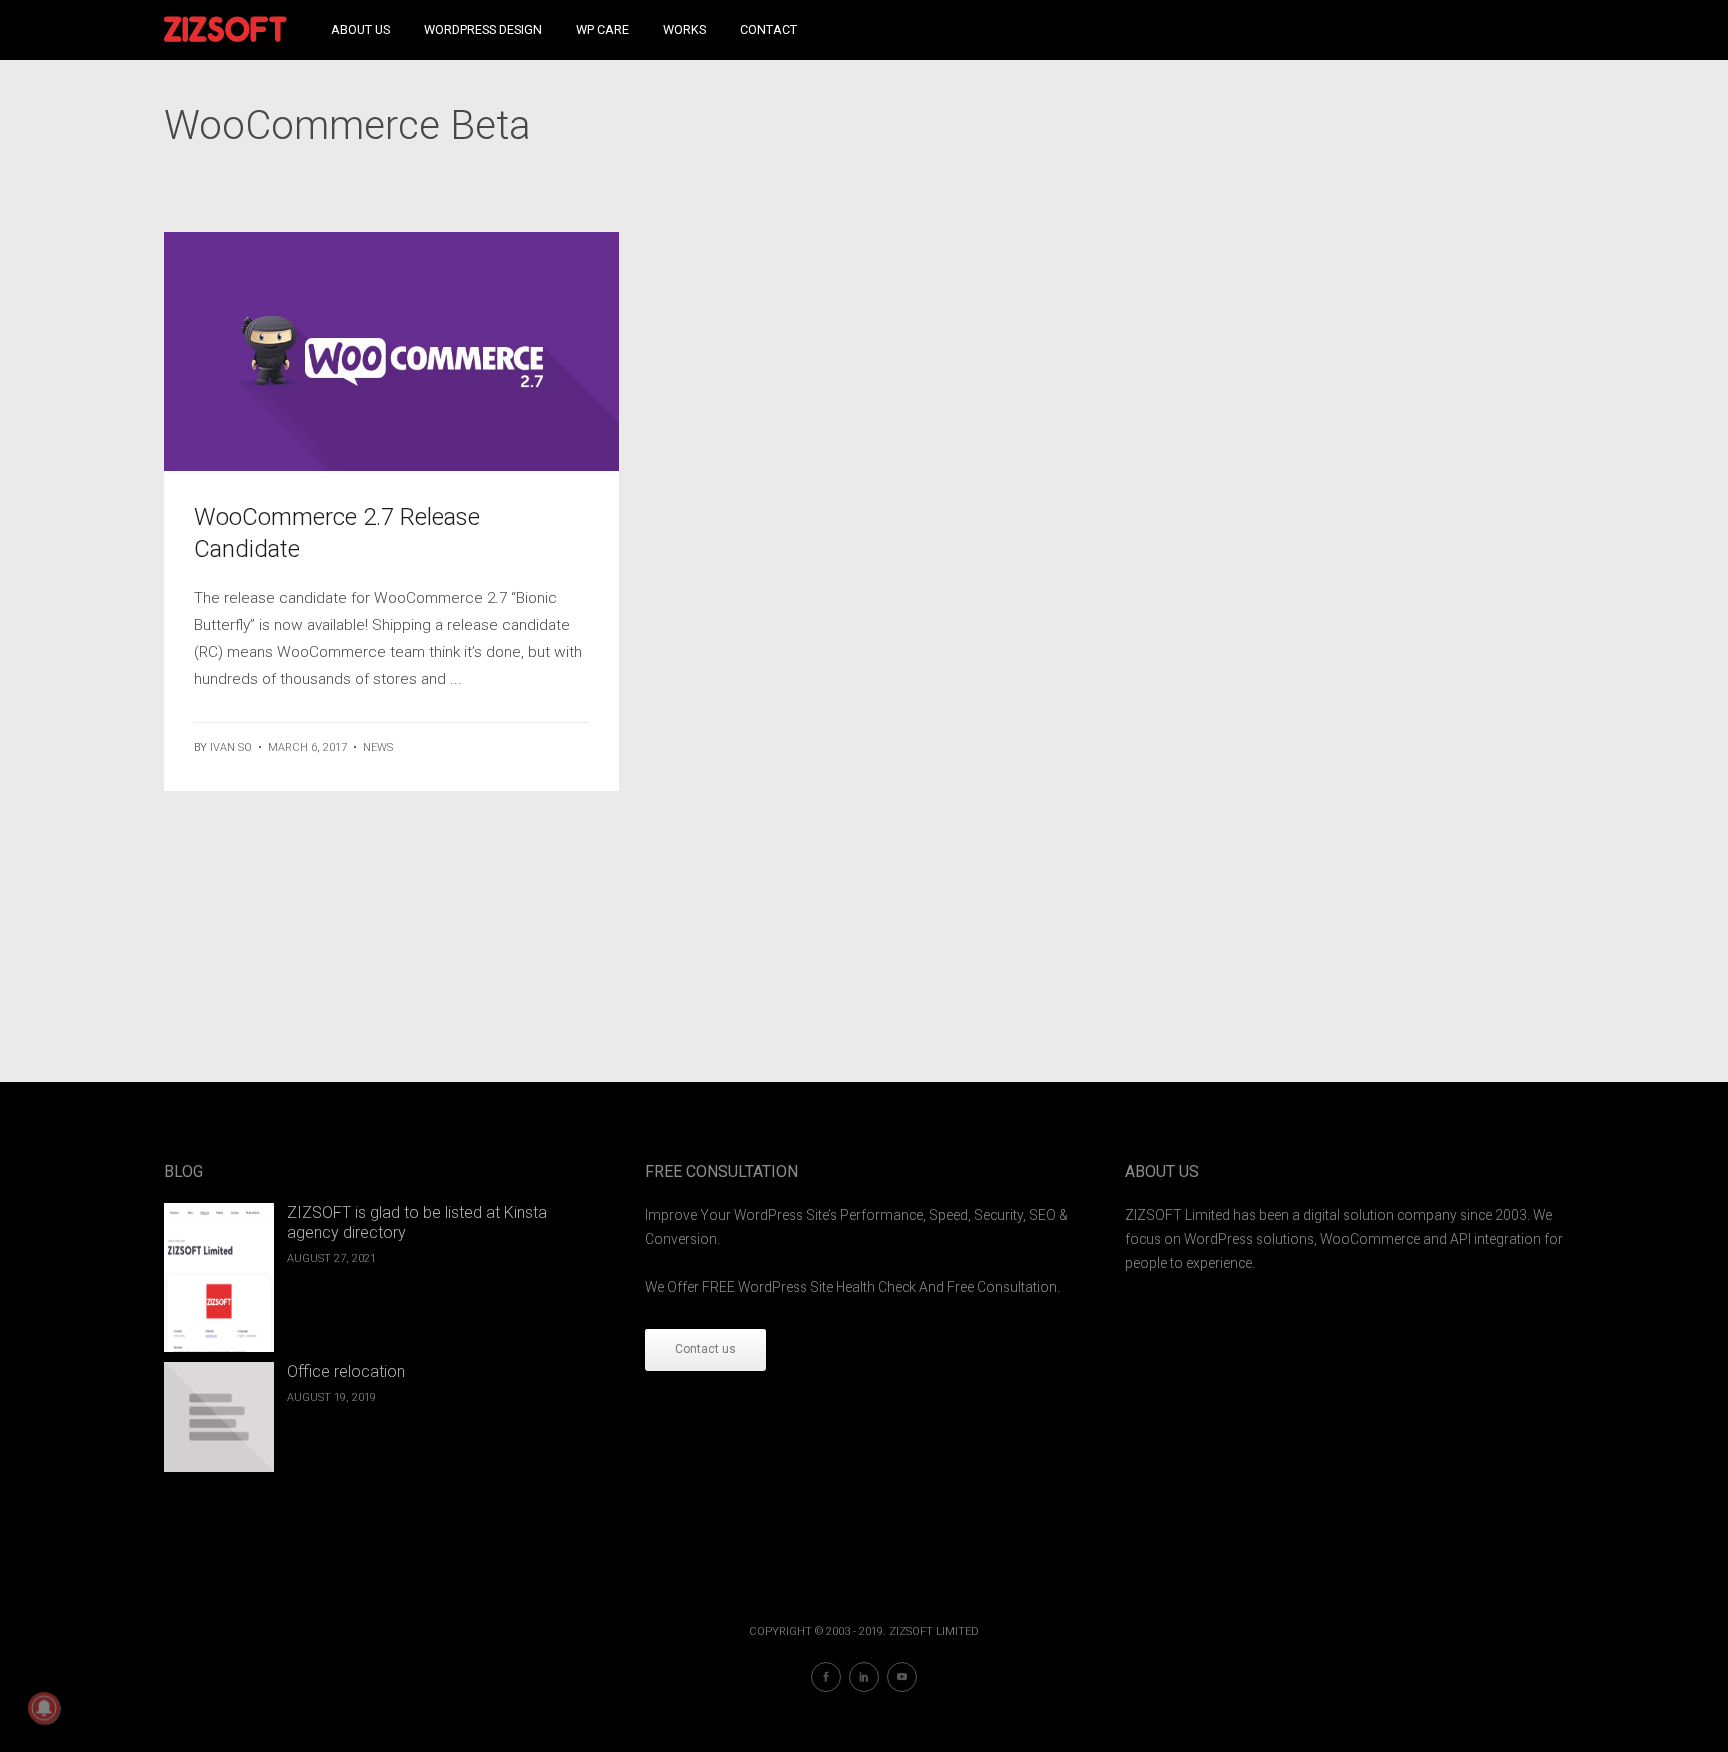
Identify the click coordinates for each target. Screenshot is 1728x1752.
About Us (360, 29)
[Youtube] (902, 1677)
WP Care (602, 29)
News (378, 747)
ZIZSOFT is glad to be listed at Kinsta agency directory (417, 1223)
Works (684, 29)
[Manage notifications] (44, 1708)
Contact (768, 29)
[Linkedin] (864, 1677)
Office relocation (346, 1371)
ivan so (231, 747)
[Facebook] (826, 1677)
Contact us (705, 1349)
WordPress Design (483, 29)
